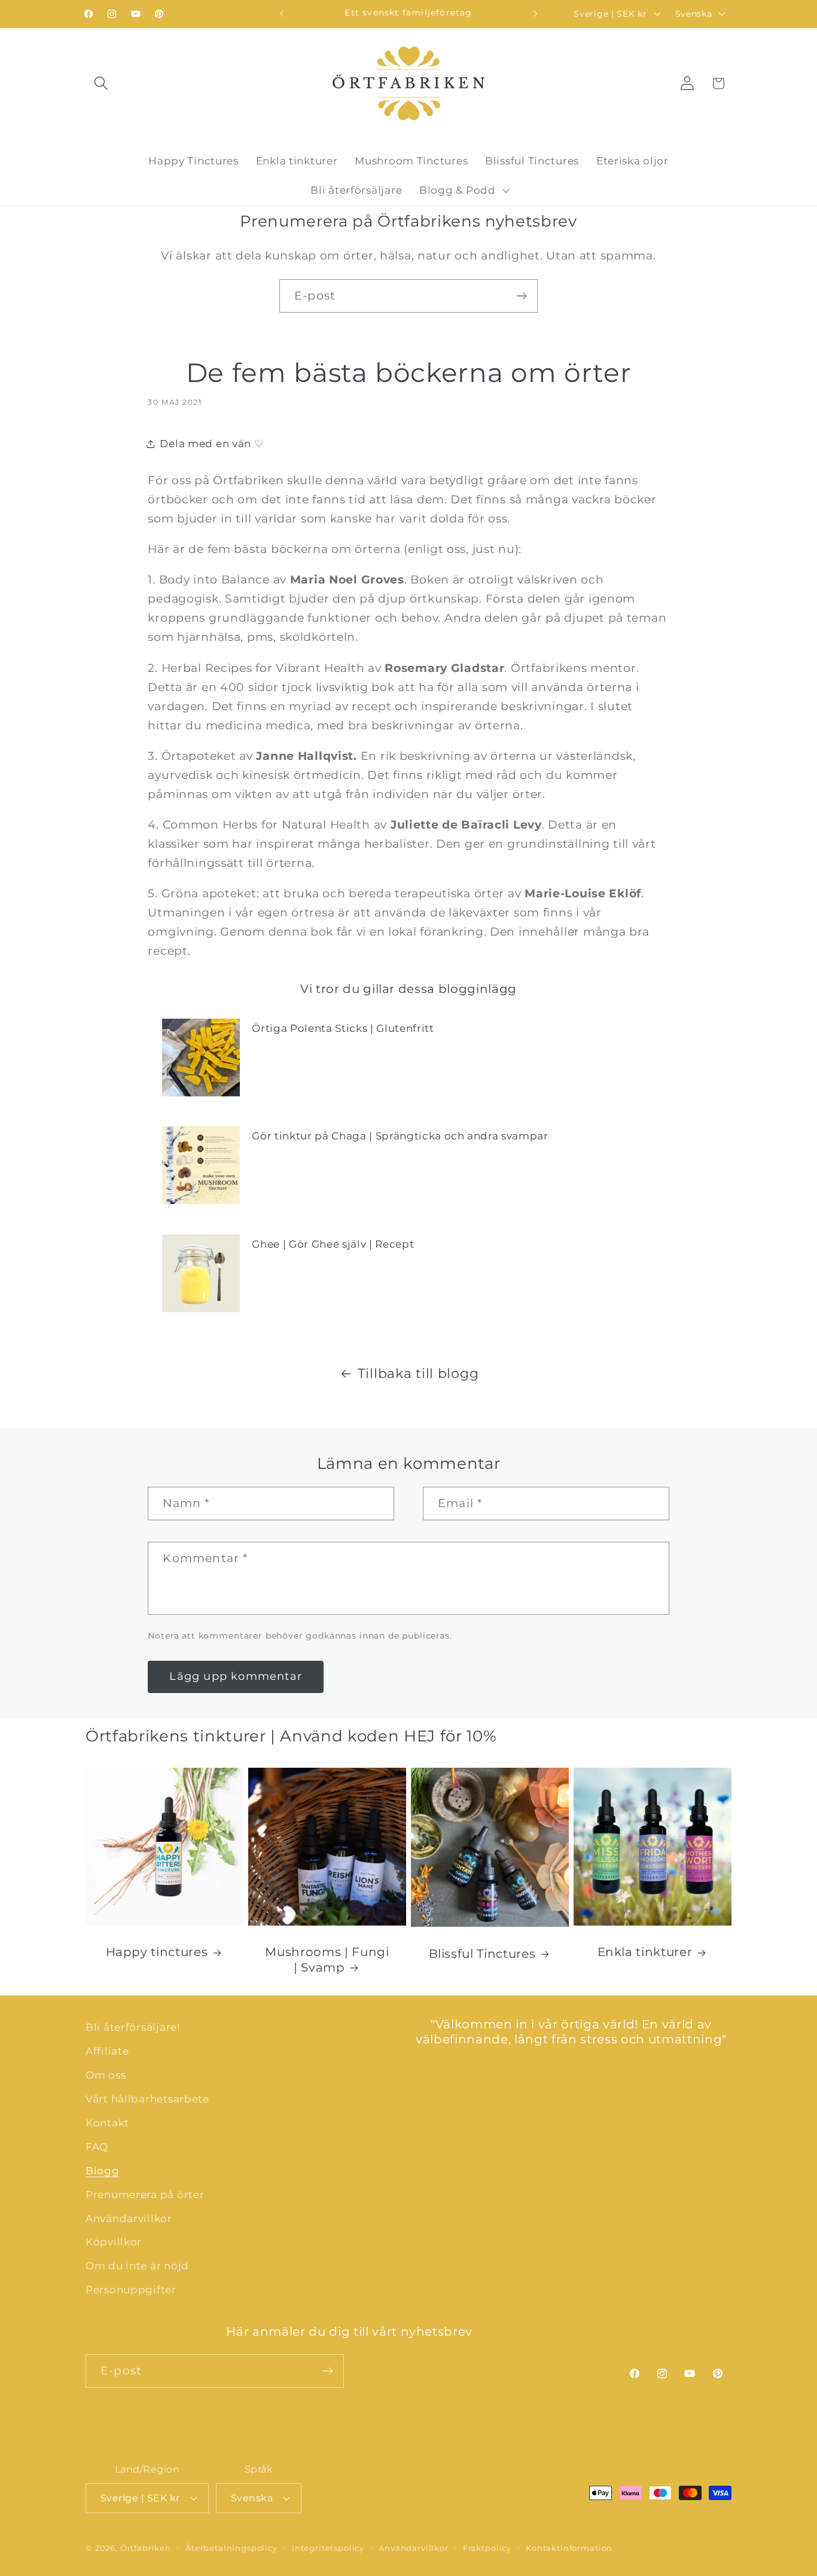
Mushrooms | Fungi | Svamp (327, 1960)
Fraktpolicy (487, 2547)
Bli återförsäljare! (133, 2027)
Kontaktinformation (569, 2547)
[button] (101, 83)
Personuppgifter (131, 2290)
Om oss (106, 2075)
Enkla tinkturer (645, 1952)
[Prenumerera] (521, 296)
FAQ (97, 2147)
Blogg (103, 2171)
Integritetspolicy (328, 2547)
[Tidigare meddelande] (282, 14)
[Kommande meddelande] (535, 14)
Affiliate (107, 2051)
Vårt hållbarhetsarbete (147, 2099)
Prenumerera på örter (145, 2195)
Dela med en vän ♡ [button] (211, 444)
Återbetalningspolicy (231, 2547)
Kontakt (107, 2123)
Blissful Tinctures (482, 1954)
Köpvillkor (114, 2242)
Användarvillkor (129, 2219)
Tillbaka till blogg (418, 1373)
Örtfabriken (146, 2547)
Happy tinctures (157, 1952)
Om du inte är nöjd (137, 2266)
